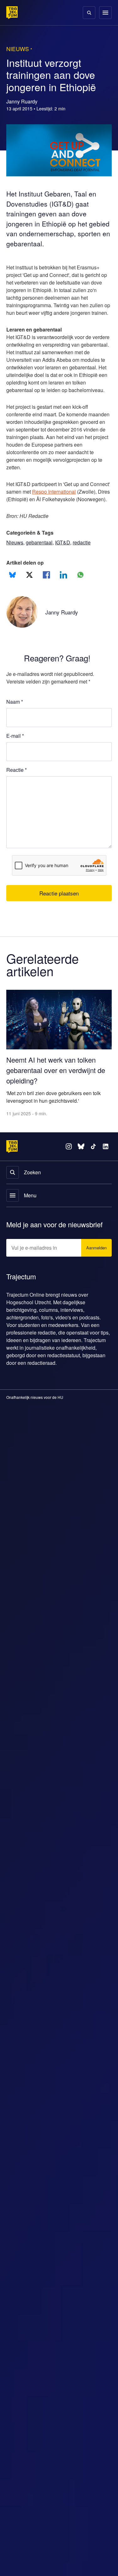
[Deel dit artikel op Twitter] (29, 598)
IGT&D (65, 565)
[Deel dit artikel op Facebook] (46, 598)
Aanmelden (95, 1268)
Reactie (17, 793)
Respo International (79, 507)
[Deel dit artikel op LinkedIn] (63, 598)
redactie (85, 565)
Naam (15, 725)
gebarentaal (41, 565)
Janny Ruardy (63, 635)
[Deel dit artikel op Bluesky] (12, 598)
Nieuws (15, 565)
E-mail (15, 759)
